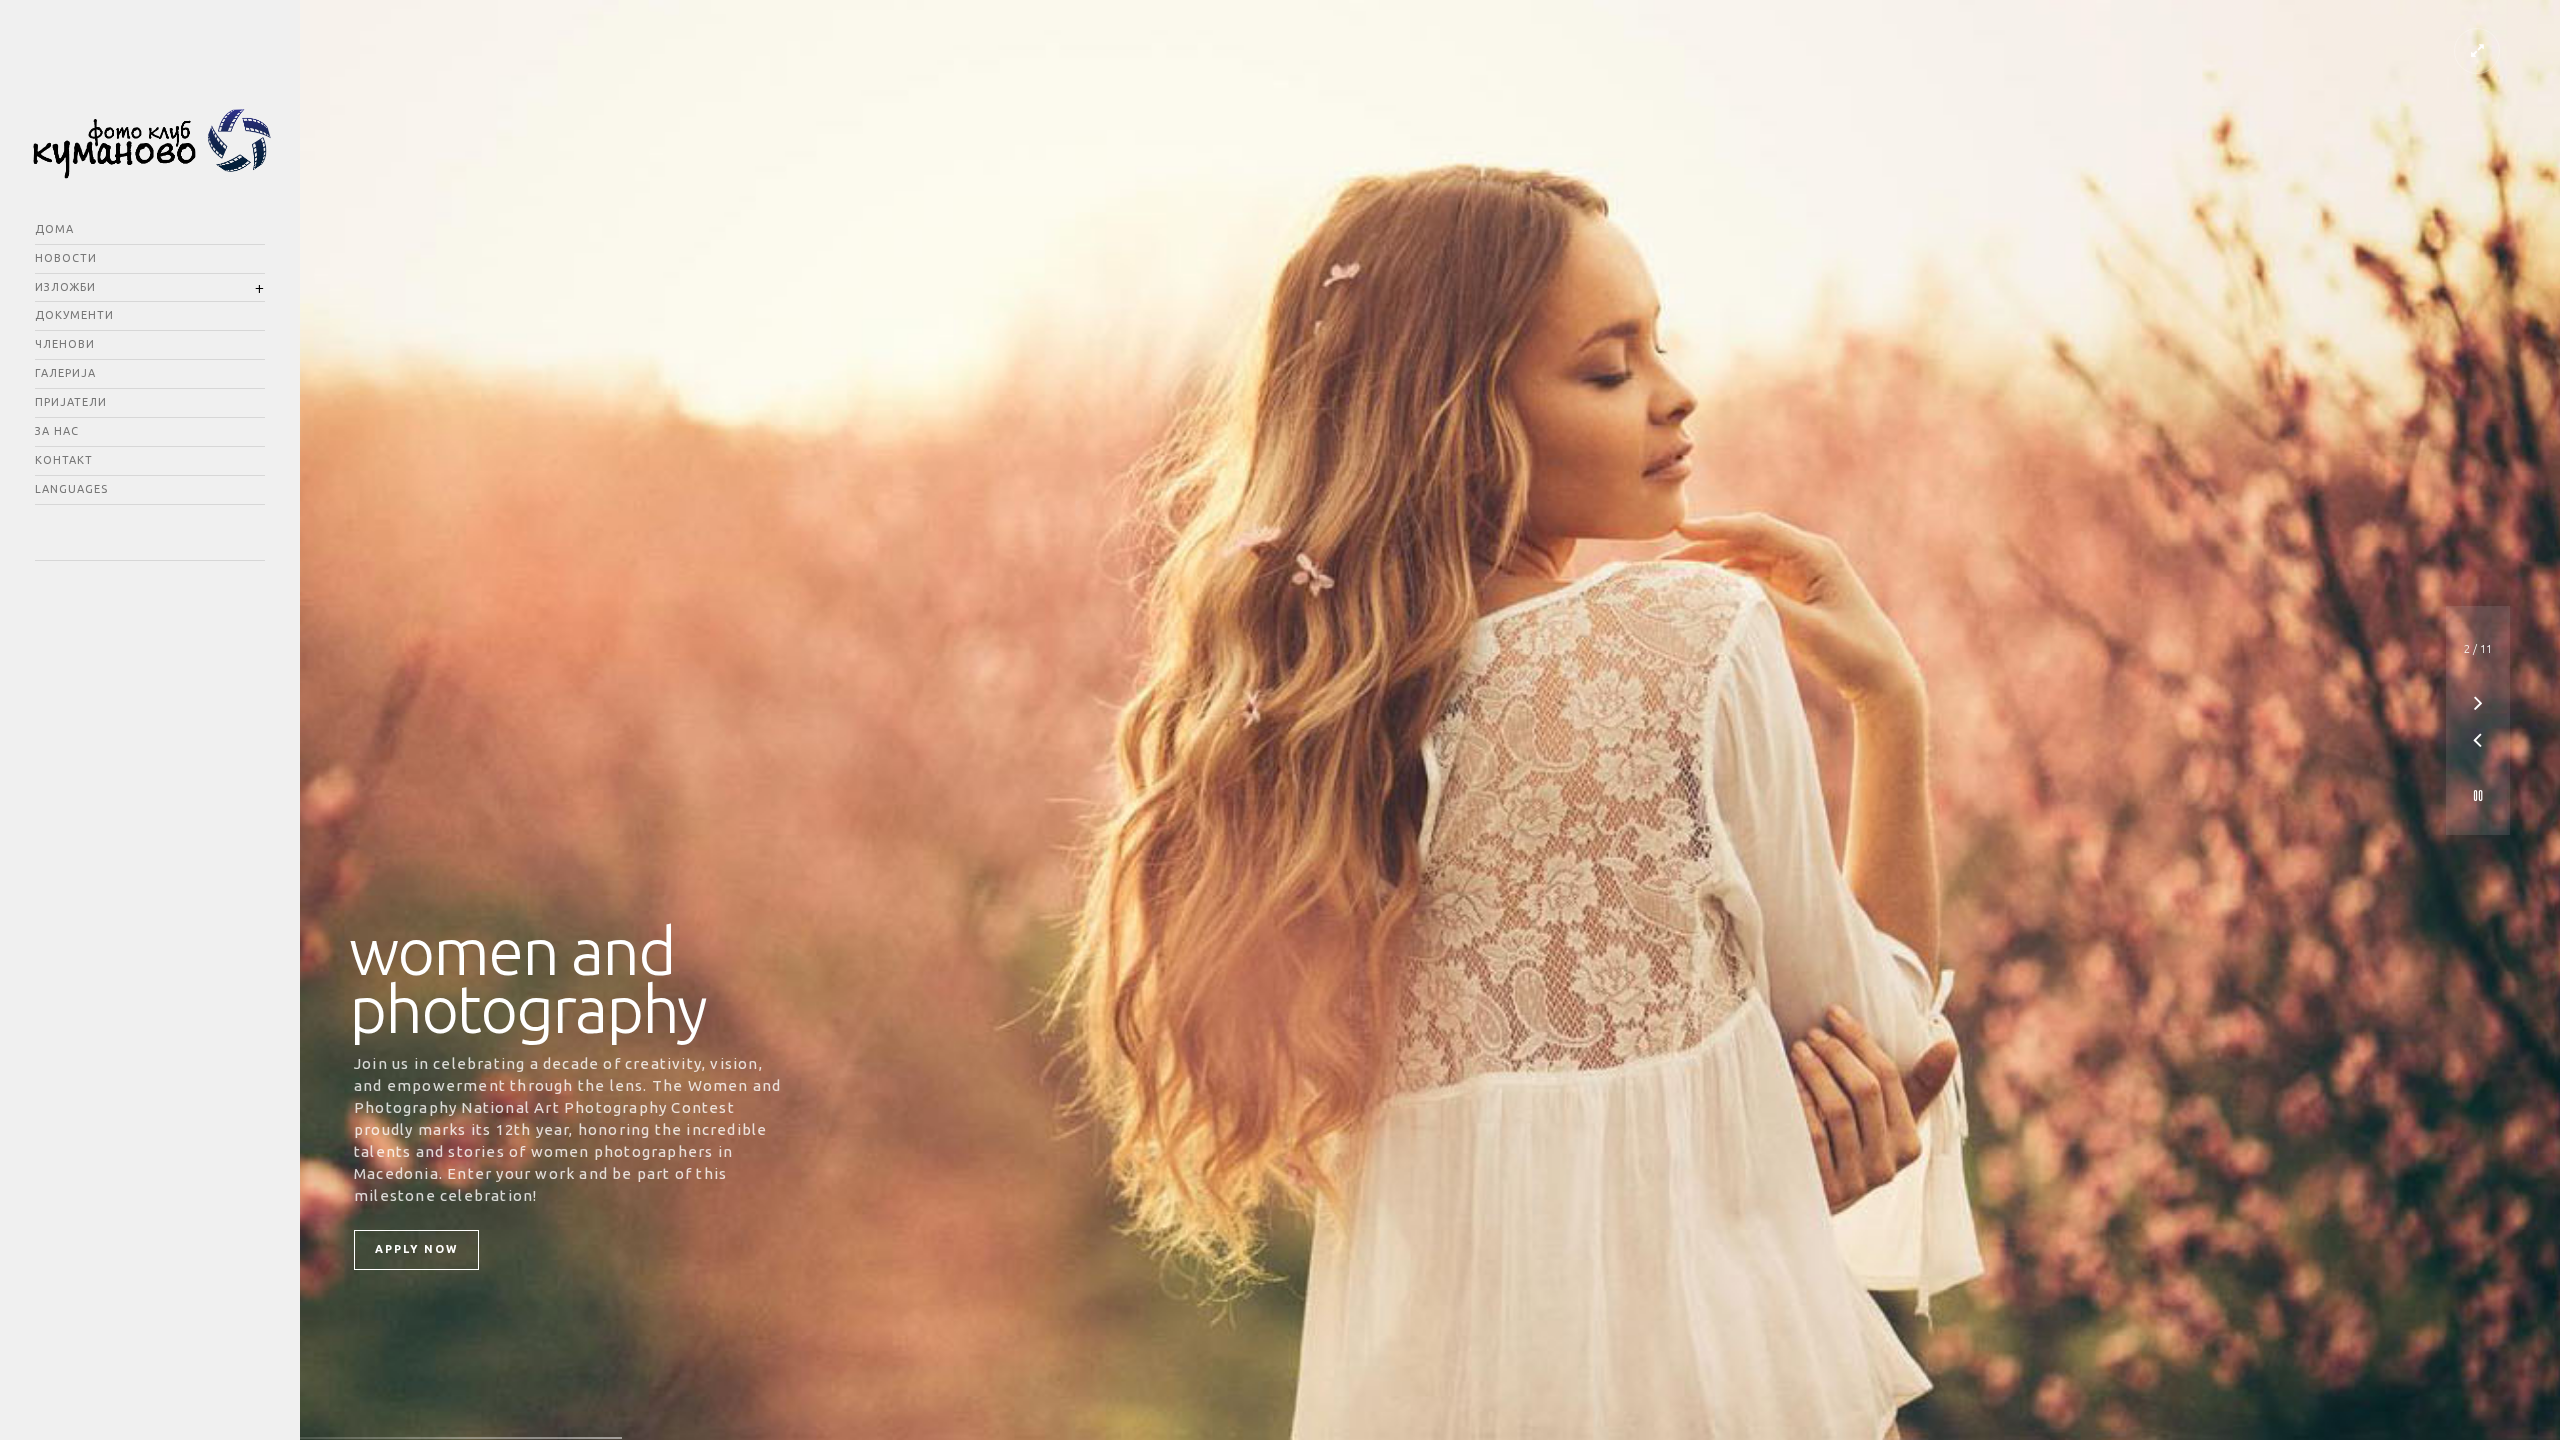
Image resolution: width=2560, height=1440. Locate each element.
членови (65, 344)
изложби (65, 287)
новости (66, 258)
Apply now (416, 1249)
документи (74, 315)
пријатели (71, 402)
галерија (65, 373)
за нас (57, 431)
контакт (64, 460)
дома (54, 229)
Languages (71, 489)
